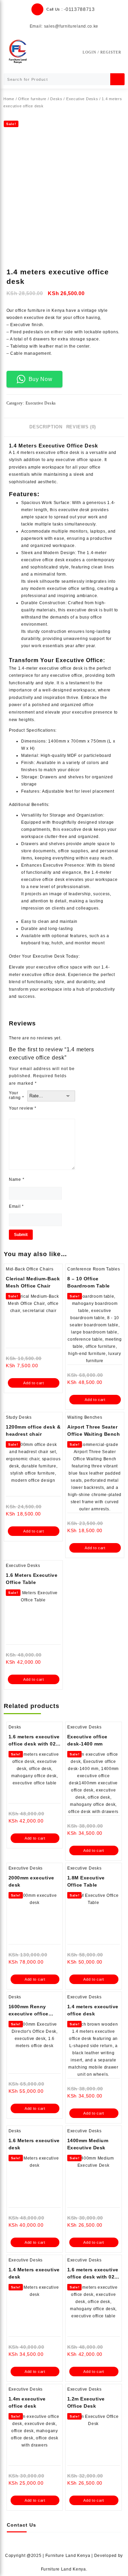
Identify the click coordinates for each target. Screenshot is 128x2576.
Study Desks (19, 1417)
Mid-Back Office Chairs (30, 1269)
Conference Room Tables (94, 1269)
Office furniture (32, 99)
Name (17, 1179)
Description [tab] (46, 427)
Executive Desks (82, 99)
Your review (23, 1108)
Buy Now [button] (41, 379)
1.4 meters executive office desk (46, 453)
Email (16, 1206)
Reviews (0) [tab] (81, 427)
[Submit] (117, 79)
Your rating (17, 1095)
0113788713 (80, 9)
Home (9, 99)
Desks (56, 99)
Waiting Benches (85, 1417)
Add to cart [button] (34, 1383)
